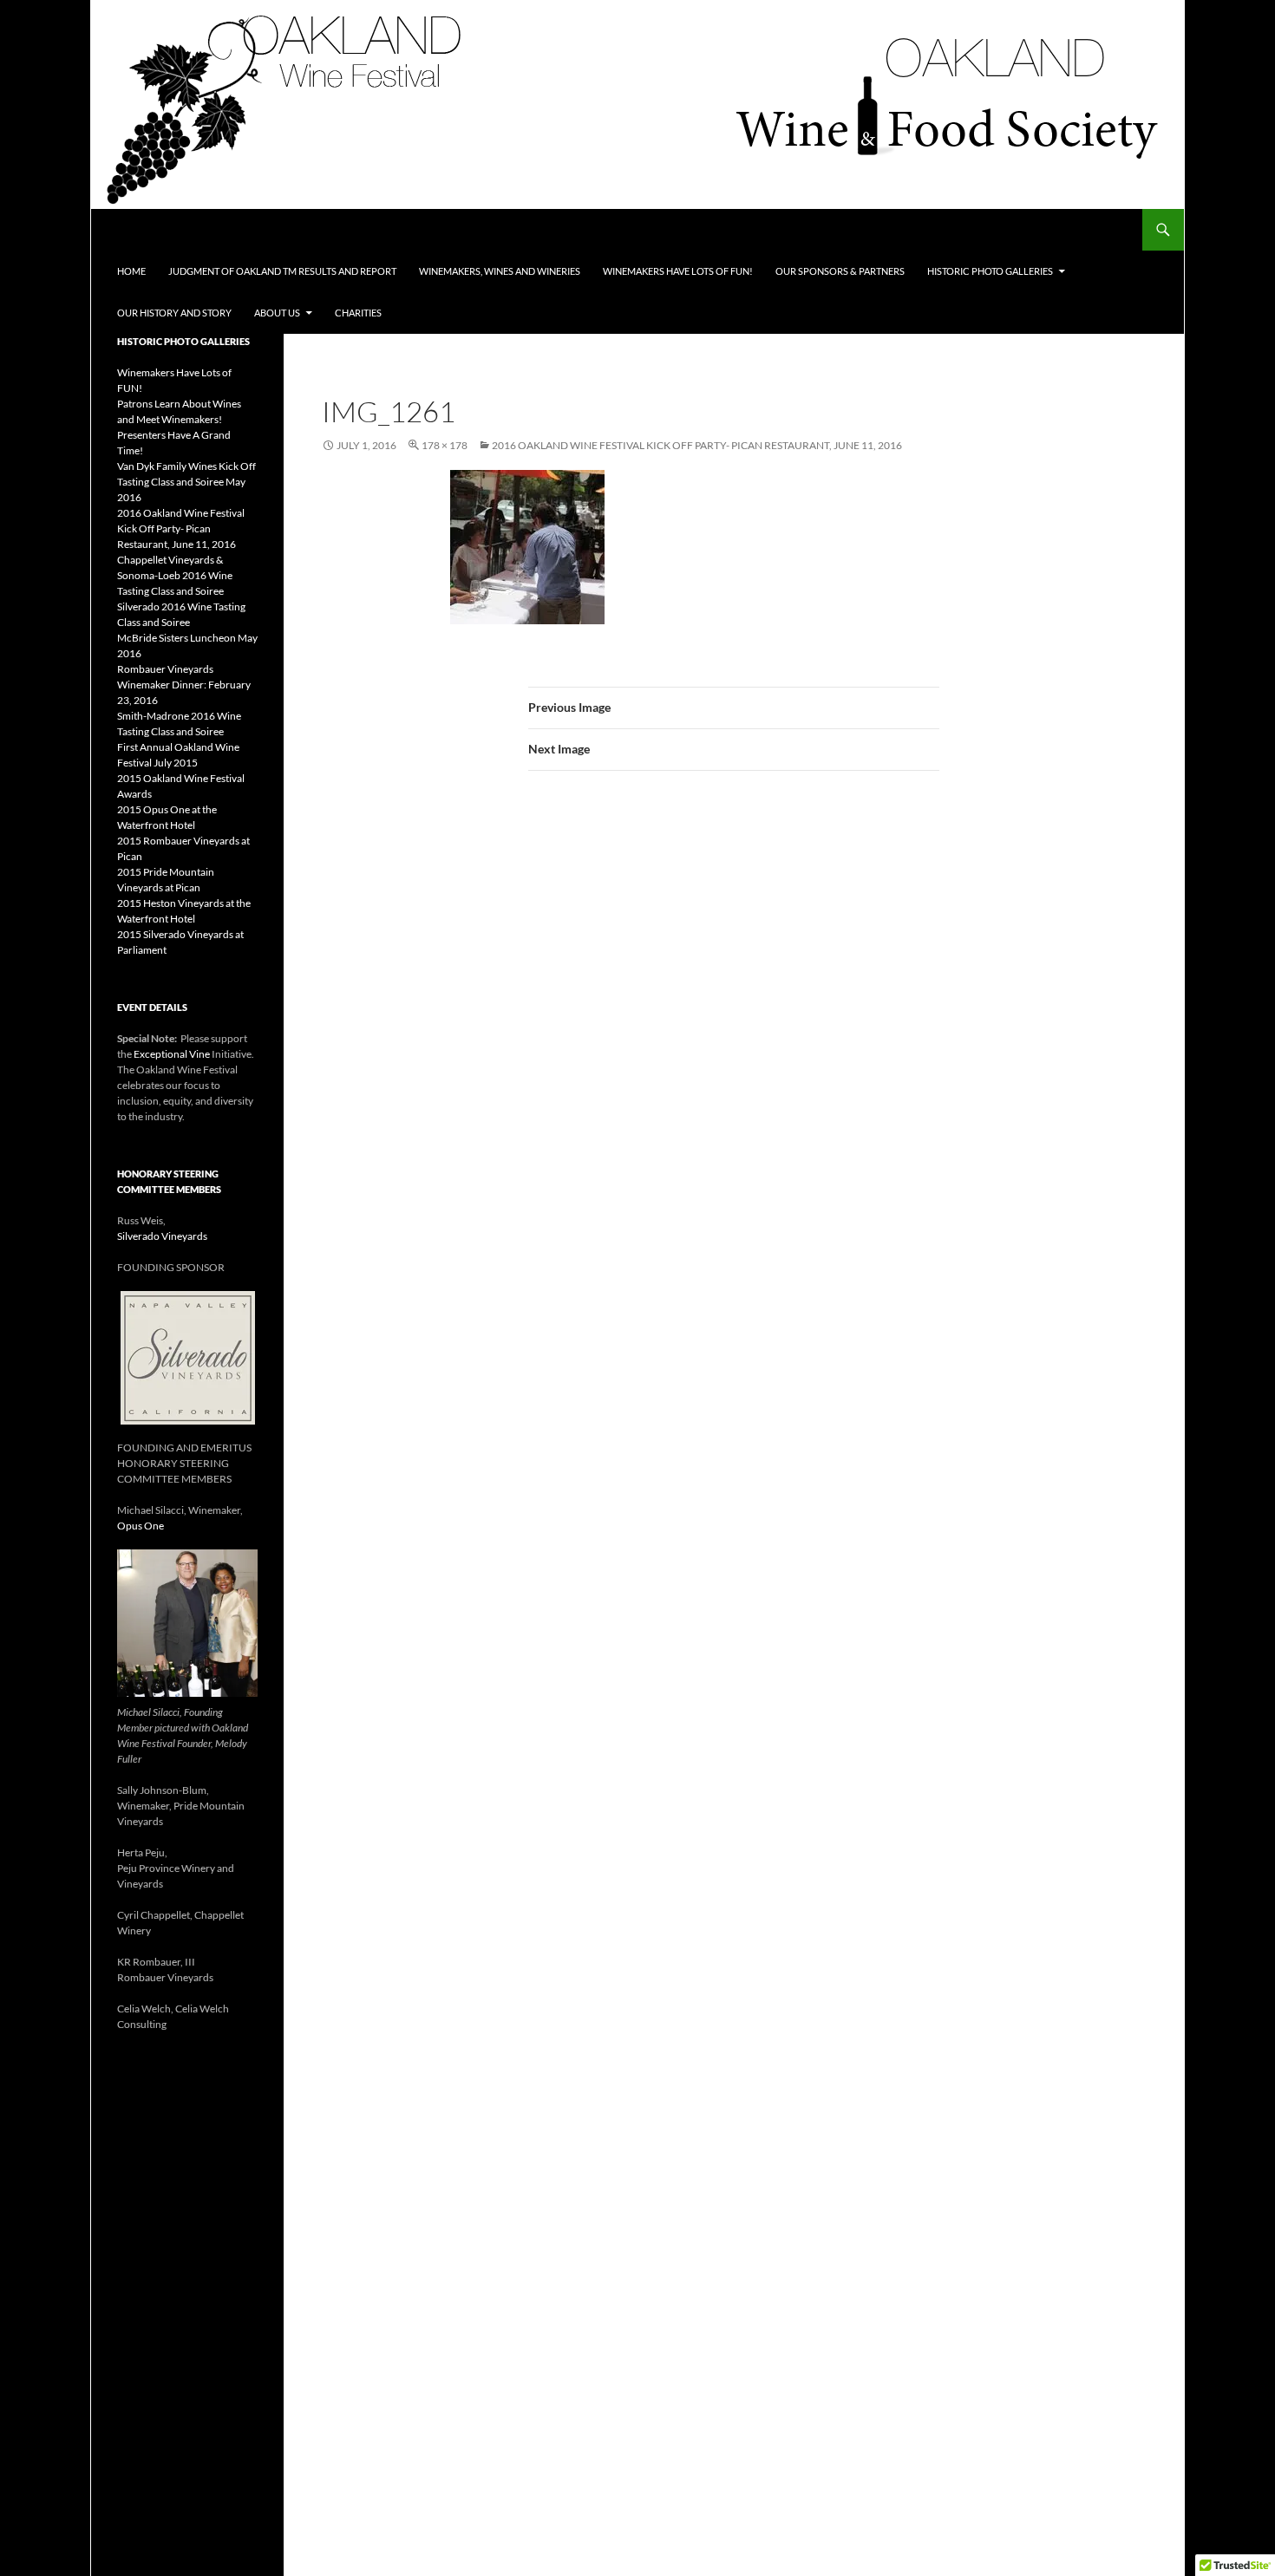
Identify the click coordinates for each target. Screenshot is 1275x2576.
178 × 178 (445, 445)
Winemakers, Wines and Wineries (500, 271)
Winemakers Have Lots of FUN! (678, 271)
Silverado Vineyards (162, 1236)
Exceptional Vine (172, 1054)
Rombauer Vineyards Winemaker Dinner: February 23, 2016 (184, 685)
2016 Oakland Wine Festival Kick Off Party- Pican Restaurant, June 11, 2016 (697, 445)
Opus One (141, 1526)
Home (131, 271)
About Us (277, 313)
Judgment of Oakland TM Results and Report (282, 271)
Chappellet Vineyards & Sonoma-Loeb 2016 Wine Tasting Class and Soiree (175, 575)
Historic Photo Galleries (990, 271)
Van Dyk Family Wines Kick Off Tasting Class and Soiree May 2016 (186, 482)
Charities (358, 313)
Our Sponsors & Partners (840, 271)
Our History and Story (174, 313)
